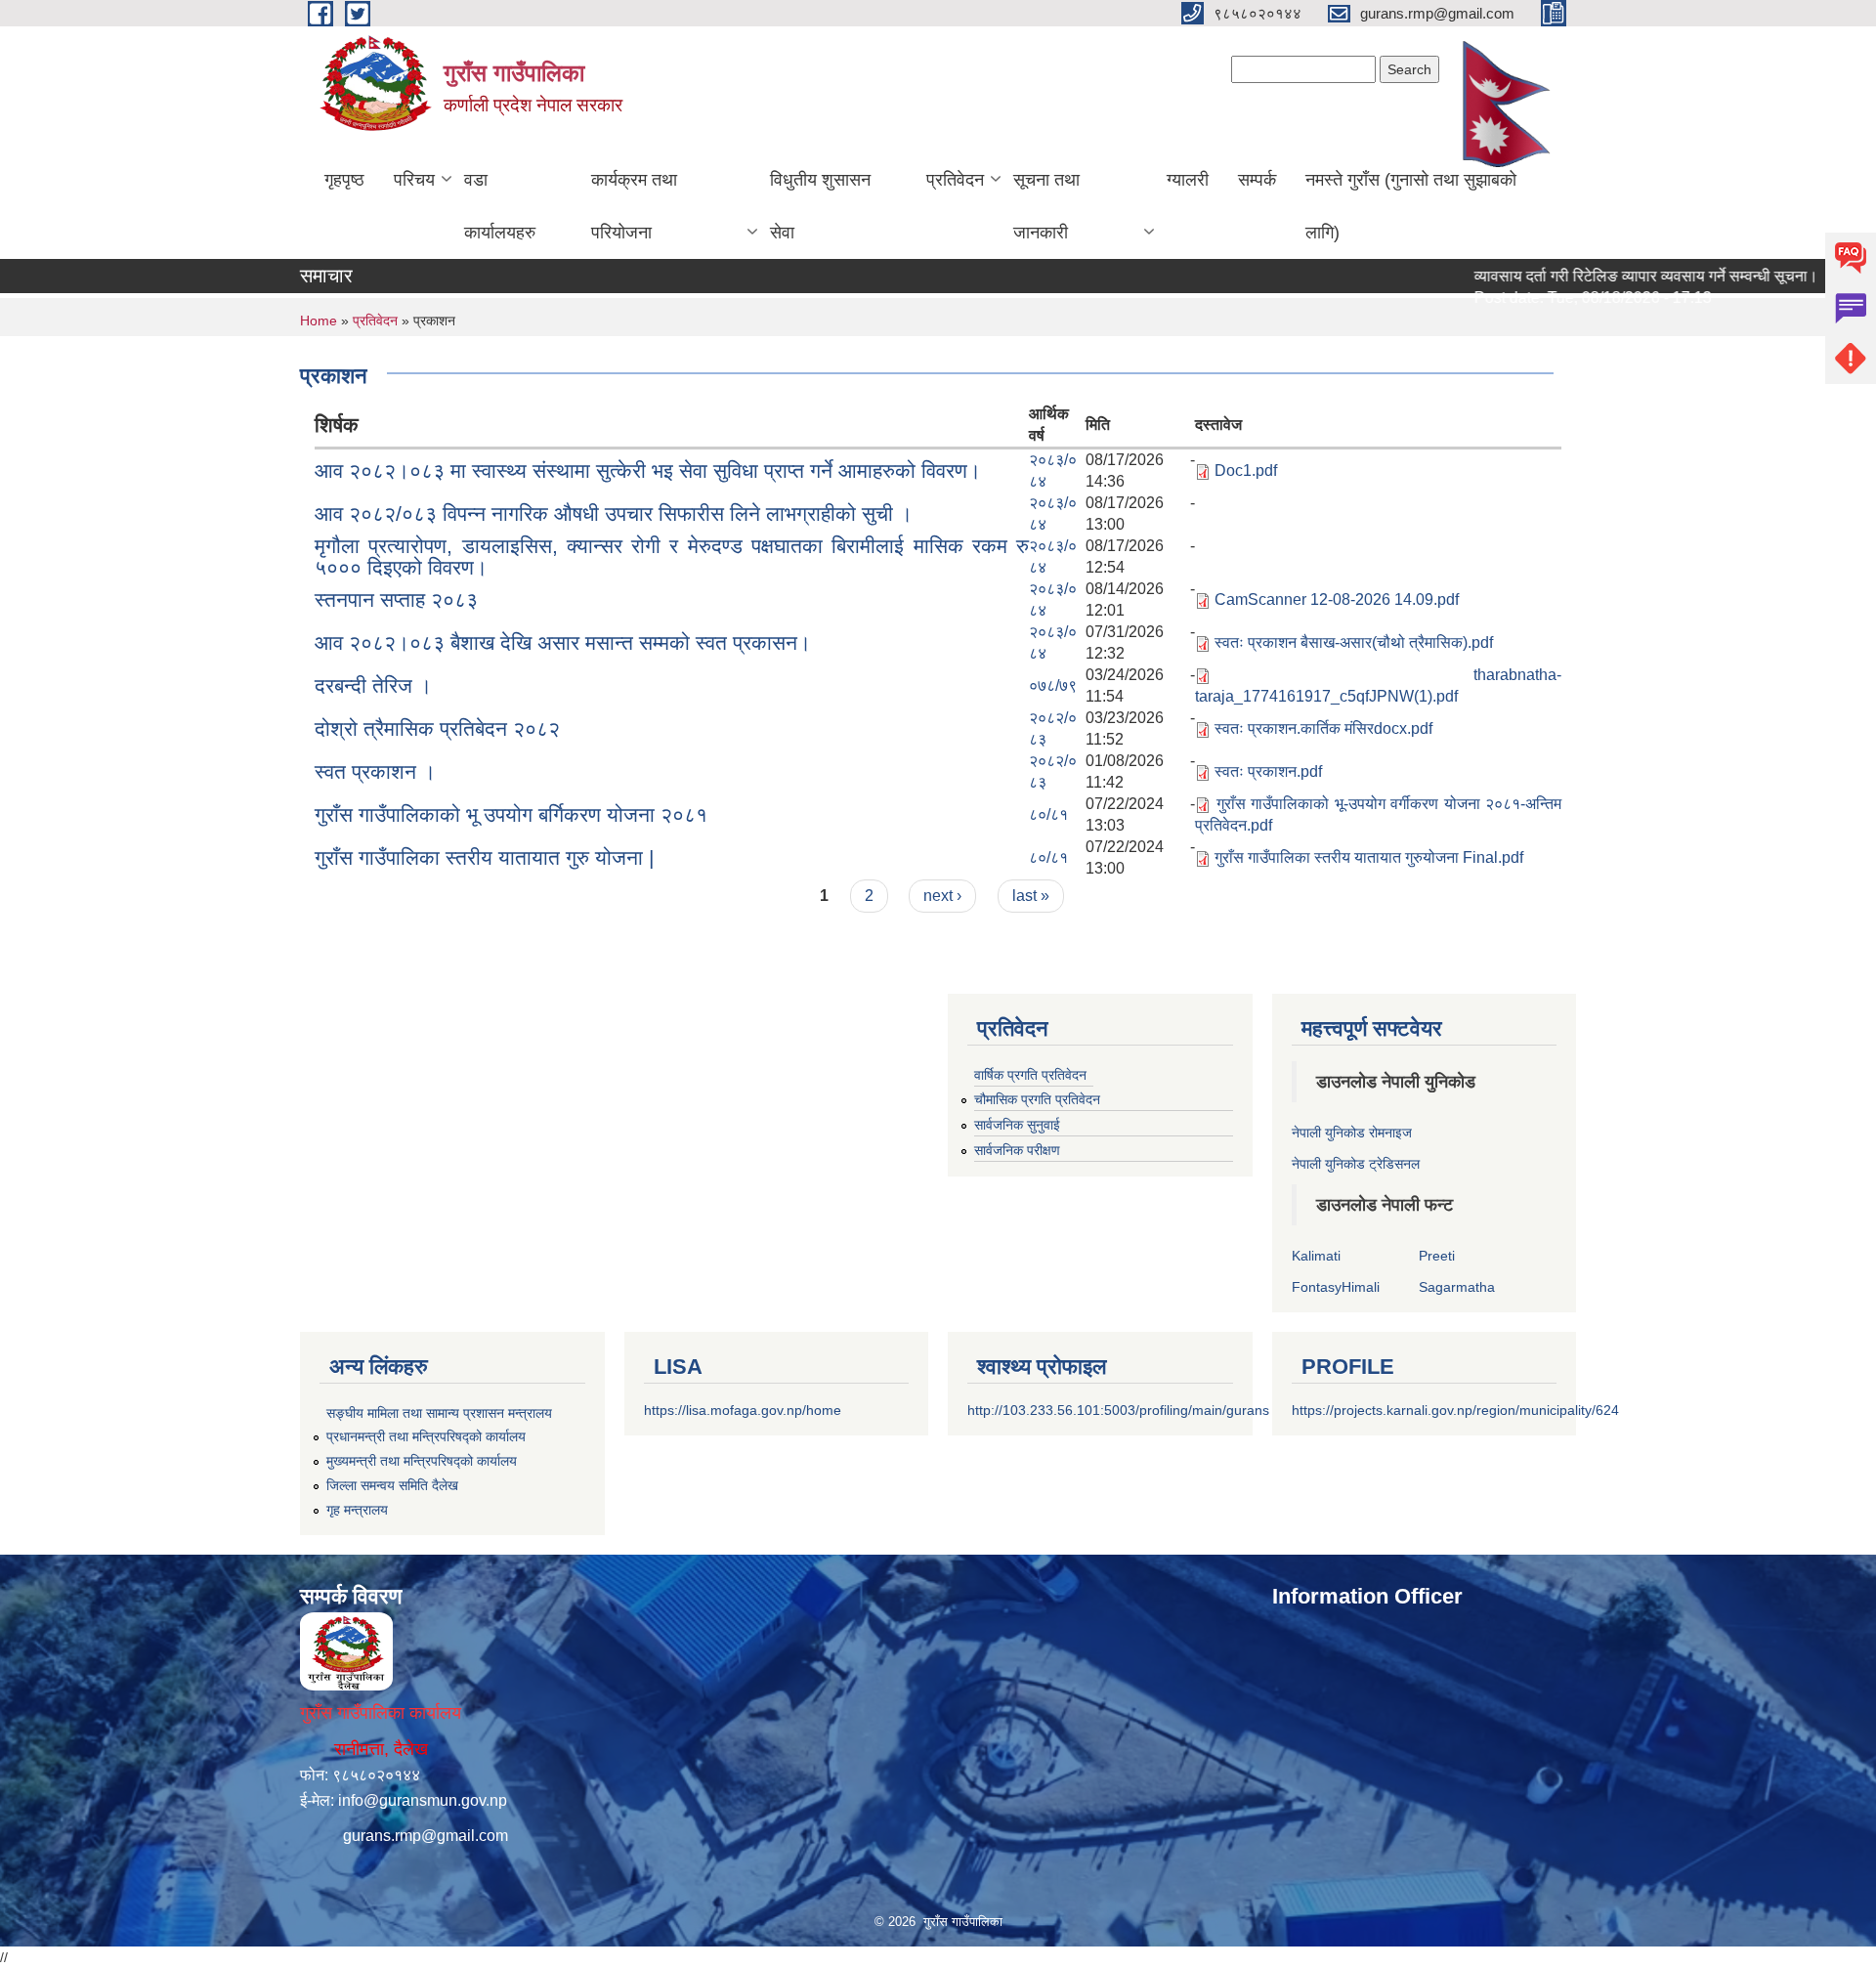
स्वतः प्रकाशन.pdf (1268, 771)
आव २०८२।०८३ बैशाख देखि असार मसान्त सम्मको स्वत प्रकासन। (563, 642)
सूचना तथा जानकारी (1046, 206)
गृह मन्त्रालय (357, 1510)
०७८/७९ (1053, 685)
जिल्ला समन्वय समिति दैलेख (392, 1485)
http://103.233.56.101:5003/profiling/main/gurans (1118, 1410)
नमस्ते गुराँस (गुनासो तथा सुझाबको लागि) (1411, 206)
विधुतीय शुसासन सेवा (820, 206)
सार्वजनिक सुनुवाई (1017, 1125)
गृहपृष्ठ (344, 180)
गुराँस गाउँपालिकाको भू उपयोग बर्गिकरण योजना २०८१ (511, 814)
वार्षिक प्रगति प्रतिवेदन (1030, 1075)
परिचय (414, 180)
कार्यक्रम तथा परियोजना (634, 206)
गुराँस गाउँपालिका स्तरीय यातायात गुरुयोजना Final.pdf (1369, 857)
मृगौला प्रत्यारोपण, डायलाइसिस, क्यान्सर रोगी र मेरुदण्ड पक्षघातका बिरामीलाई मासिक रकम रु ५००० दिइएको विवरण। (672, 556)
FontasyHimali (1336, 1287)
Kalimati (1316, 1256)
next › (942, 896)
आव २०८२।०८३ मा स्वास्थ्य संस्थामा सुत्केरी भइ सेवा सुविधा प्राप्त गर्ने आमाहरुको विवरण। (648, 471)
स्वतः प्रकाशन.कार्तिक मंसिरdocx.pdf (1323, 728)
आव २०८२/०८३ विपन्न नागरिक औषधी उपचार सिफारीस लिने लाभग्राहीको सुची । (614, 513)
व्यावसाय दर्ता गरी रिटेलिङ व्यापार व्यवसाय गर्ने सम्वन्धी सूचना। (1603, 276)
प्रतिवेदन (955, 180)
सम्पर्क (1257, 180)
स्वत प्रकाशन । (375, 771)
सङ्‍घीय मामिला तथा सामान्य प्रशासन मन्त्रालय (439, 1413)
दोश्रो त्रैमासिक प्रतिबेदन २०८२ (437, 728)
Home (319, 321)
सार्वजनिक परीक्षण (1017, 1150)
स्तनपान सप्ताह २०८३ (396, 599)
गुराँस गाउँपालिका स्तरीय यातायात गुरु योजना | (484, 857)
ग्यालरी (1188, 180)
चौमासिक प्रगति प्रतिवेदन (1037, 1099)
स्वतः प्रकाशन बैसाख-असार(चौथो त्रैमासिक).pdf (1354, 642)
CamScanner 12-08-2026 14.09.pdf (1337, 599)
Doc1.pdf (1246, 471)
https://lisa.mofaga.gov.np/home (743, 1410)
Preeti (1437, 1256)
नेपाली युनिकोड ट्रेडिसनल (1356, 1164)
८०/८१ (1048, 814)
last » (1031, 896)
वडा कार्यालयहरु (500, 206)
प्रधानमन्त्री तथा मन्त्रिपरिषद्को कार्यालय (426, 1436)
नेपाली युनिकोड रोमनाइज (1352, 1133)
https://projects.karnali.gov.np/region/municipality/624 (1455, 1410)
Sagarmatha (1457, 1287)
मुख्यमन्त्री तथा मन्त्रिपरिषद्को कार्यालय (422, 1461)
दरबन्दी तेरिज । (373, 685)
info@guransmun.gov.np (423, 1800)
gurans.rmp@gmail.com (426, 1836)
